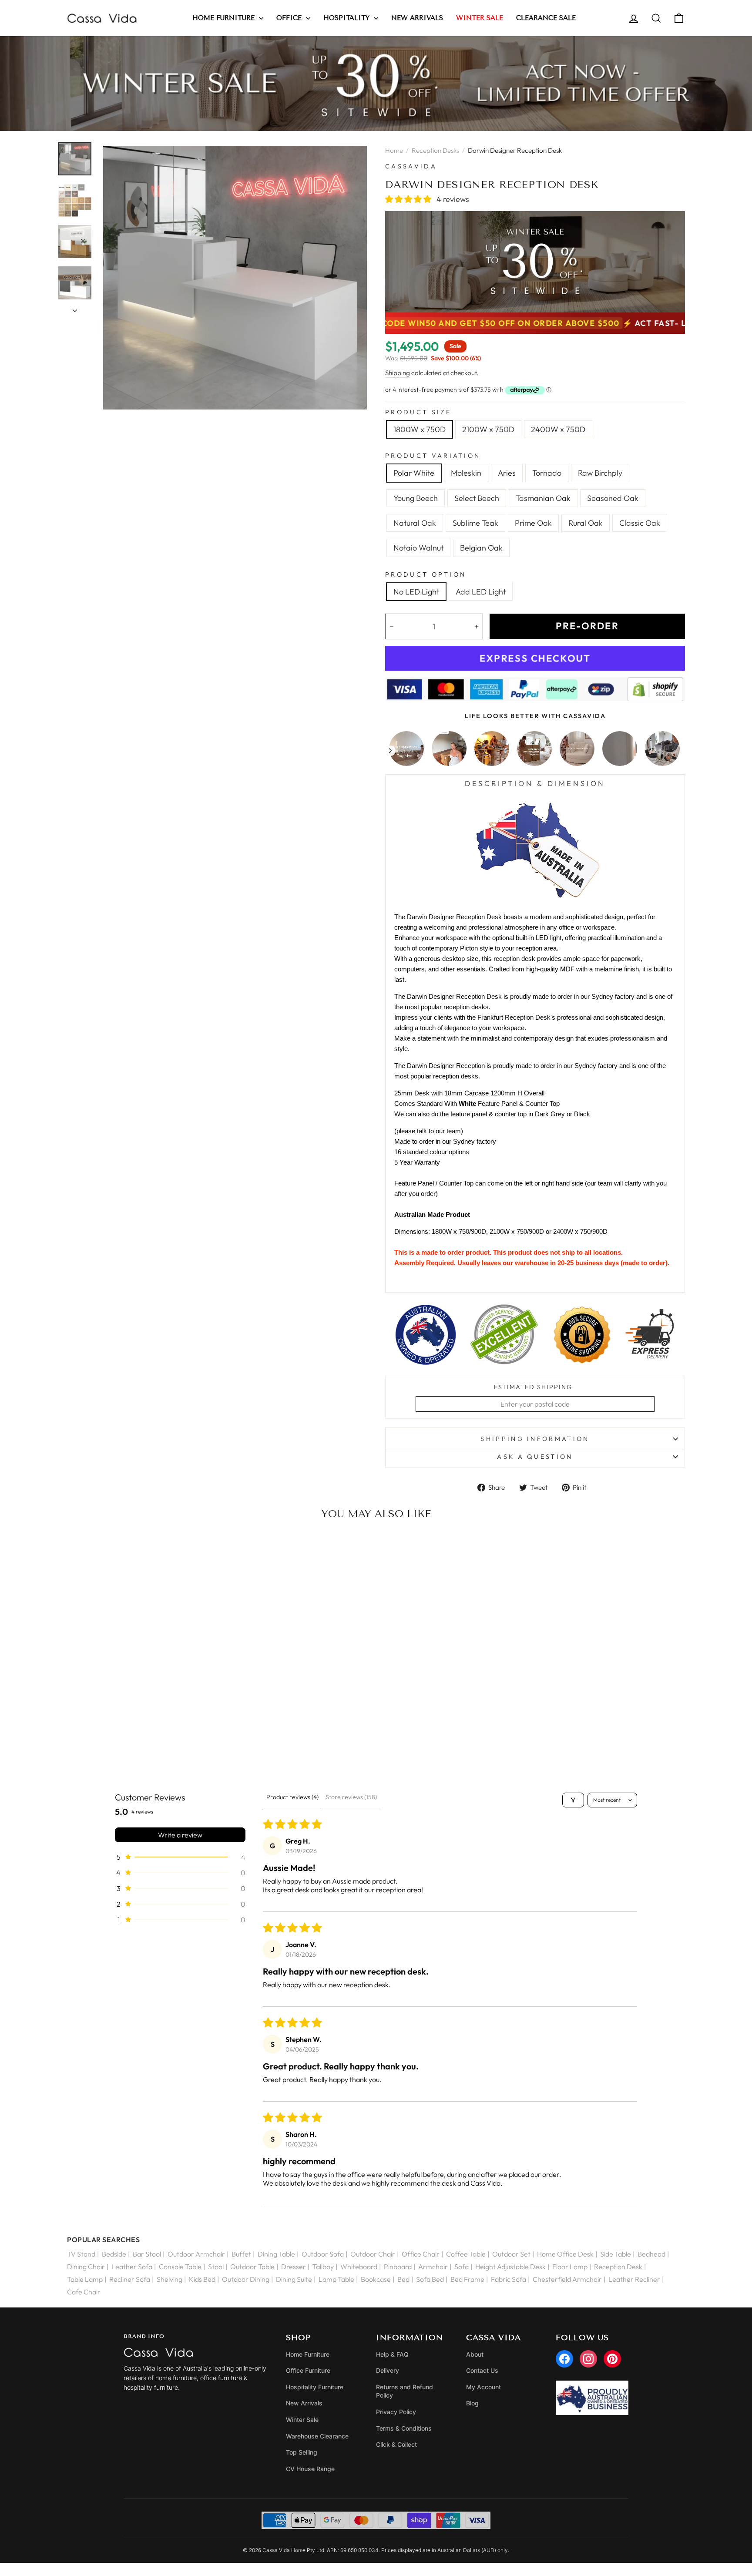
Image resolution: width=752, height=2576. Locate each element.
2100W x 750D (488, 429)
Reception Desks (435, 150)
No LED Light (416, 592)
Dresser (294, 2267)
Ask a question (535, 1457)
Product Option (426, 574)
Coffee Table (466, 2254)
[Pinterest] (612, 2359)
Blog (472, 2403)
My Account (483, 2387)
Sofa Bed (430, 2279)
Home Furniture (225, 18)
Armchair (433, 2267)
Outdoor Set (511, 2254)
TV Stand (81, 2254)
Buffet (241, 2254)
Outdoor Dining (246, 2279)
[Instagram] (588, 2359)
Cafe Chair (84, 2292)
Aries (507, 473)
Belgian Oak (481, 548)
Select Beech (477, 498)
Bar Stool (147, 2254)
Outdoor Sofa (323, 2254)
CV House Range (310, 2469)
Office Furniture (308, 2370)
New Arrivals (417, 18)
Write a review (180, 1835)
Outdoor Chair (373, 2254)
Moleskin (466, 473)
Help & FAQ (392, 2354)
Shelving (170, 2279)
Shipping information (535, 1439)
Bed (403, 2279)
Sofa (462, 2267)
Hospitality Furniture (315, 2387)
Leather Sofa (132, 2267)
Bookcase (376, 2279)
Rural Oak (586, 523)
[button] (409, 199)
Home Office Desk (565, 2254)
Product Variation (433, 456)
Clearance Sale (546, 18)
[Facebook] (564, 2359)
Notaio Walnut (418, 548)
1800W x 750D (420, 429)
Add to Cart (139, 1743)
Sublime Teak (475, 523)
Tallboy (323, 2267)
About (475, 2354)
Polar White (414, 473)
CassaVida (411, 166)
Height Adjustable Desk (510, 2267)
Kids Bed (202, 2279)
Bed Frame (467, 2279)
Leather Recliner (634, 2279)
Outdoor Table (252, 2267)
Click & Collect (396, 2444)
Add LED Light (481, 592)
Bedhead (651, 2254)
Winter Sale (302, 2420)
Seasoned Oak (613, 498)
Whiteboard (359, 2267)
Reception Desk (618, 2267)
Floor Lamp (570, 2267)
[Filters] (573, 1800)
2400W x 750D (558, 429)
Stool (216, 2267)
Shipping (398, 373)
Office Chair (421, 2254)
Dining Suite (294, 2279)
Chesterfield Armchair (567, 2279)
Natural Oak (415, 523)
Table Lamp (85, 2279)
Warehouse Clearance (317, 2436)
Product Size (418, 412)
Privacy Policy (396, 2412)
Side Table (616, 2254)
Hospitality (347, 18)
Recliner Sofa (130, 2279)
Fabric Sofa (509, 2279)
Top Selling (302, 2452)
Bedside (114, 2254)
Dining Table (276, 2254)
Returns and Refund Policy (405, 2391)
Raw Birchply (600, 473)
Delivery (388, 2370)
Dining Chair (86, 2267)
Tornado (547, 473)
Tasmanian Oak (543, 498)
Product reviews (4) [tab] (292, 1797)
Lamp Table (336, 2279)
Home (394, 150)
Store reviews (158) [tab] (351, 1797)
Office (290, 18)
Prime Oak (533, 523)
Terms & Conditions (404, 2428)
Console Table (180, 2267)
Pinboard (398, 2267)
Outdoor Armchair (196, 2254)
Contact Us (482, 2370)
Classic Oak (640, 523)
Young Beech (416, 498)
